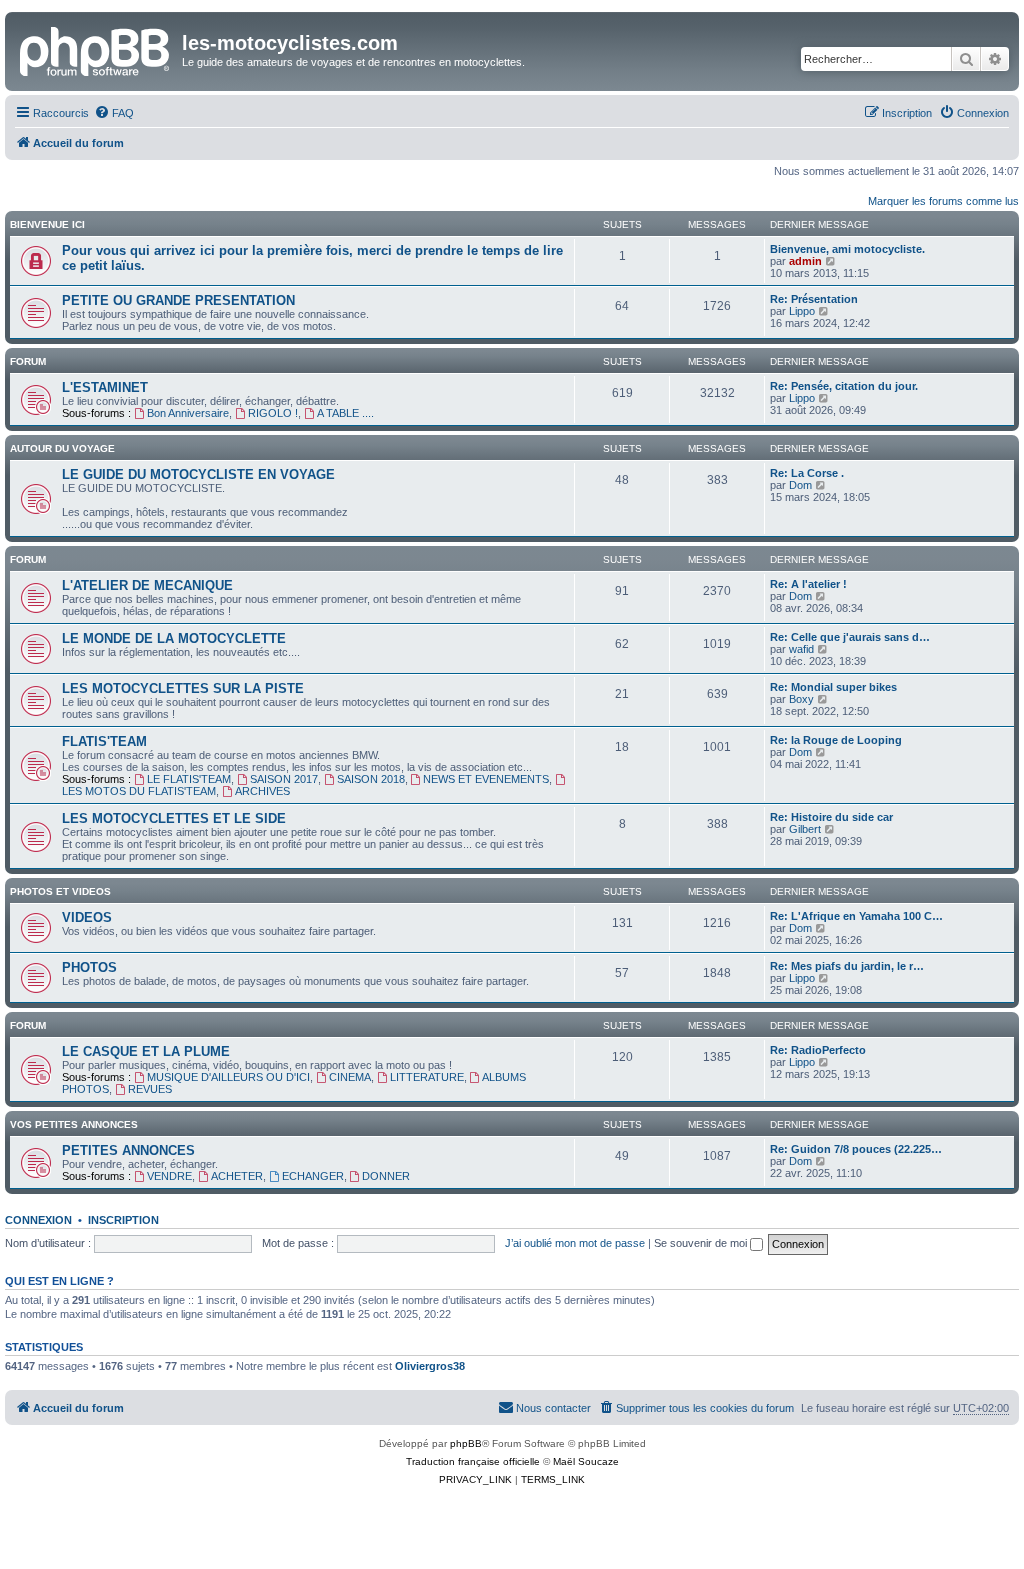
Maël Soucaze (586, 1461)
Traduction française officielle (473, 1461)
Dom (800, 485)
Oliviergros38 (430, 1366)
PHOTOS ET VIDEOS (60, 891)
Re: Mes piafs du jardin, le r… (847, 966)
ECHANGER (313, 1176)
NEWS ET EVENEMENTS (486, 779)
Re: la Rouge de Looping (836, 740)
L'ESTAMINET (105, 387)
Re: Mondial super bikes (833, 687)
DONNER (386, 1176)
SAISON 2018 (371, 779)
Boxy (801, 699)
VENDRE (169, 1176)
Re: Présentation (814, 299)
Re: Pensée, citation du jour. (844, 386)
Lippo (802, 311)
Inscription (123, 1220)
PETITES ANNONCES (128, 1150)
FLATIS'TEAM (104, 741)
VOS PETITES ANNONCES (74, 1124)
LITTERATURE (427, 1077)
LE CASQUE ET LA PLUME (146, 1051)
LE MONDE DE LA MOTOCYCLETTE (174, 638)
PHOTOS (89, 967)
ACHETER (237, 1176)
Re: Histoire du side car (831, 817)
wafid (801, 649)
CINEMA (350, 1077)
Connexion (38, 1220)
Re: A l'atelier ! (808, 584)
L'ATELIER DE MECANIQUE (147, 585)
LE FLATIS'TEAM (189, 779)
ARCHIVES (262, 791)
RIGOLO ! (273, 413)
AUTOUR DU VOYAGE (62, 448)
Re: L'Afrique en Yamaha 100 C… (856, 916)
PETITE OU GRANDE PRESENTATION (178, 300)
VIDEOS (87, 917)
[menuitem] (114, 113)
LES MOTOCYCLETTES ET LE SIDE (174, 818)
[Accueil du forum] (96, 49)
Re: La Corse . (807, 473)
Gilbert (805, 829)
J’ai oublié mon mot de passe (575, 1243)
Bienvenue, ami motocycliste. (847, 249)
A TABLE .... (345, 413)
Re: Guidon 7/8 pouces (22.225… (856, 1149)
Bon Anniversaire (188, 413)
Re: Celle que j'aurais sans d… (850, 637)
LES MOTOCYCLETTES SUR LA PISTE (183, 688)
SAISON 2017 (284, 779)
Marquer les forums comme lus (943, 201)
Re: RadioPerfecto (818, 1050)
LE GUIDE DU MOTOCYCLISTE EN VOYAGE (198, 474)
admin (805, 261)
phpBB (466, 1443)
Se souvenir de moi (702, 1243)
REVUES (150, 1089)
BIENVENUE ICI (47, 224)
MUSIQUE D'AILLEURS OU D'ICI (228, 1077)
